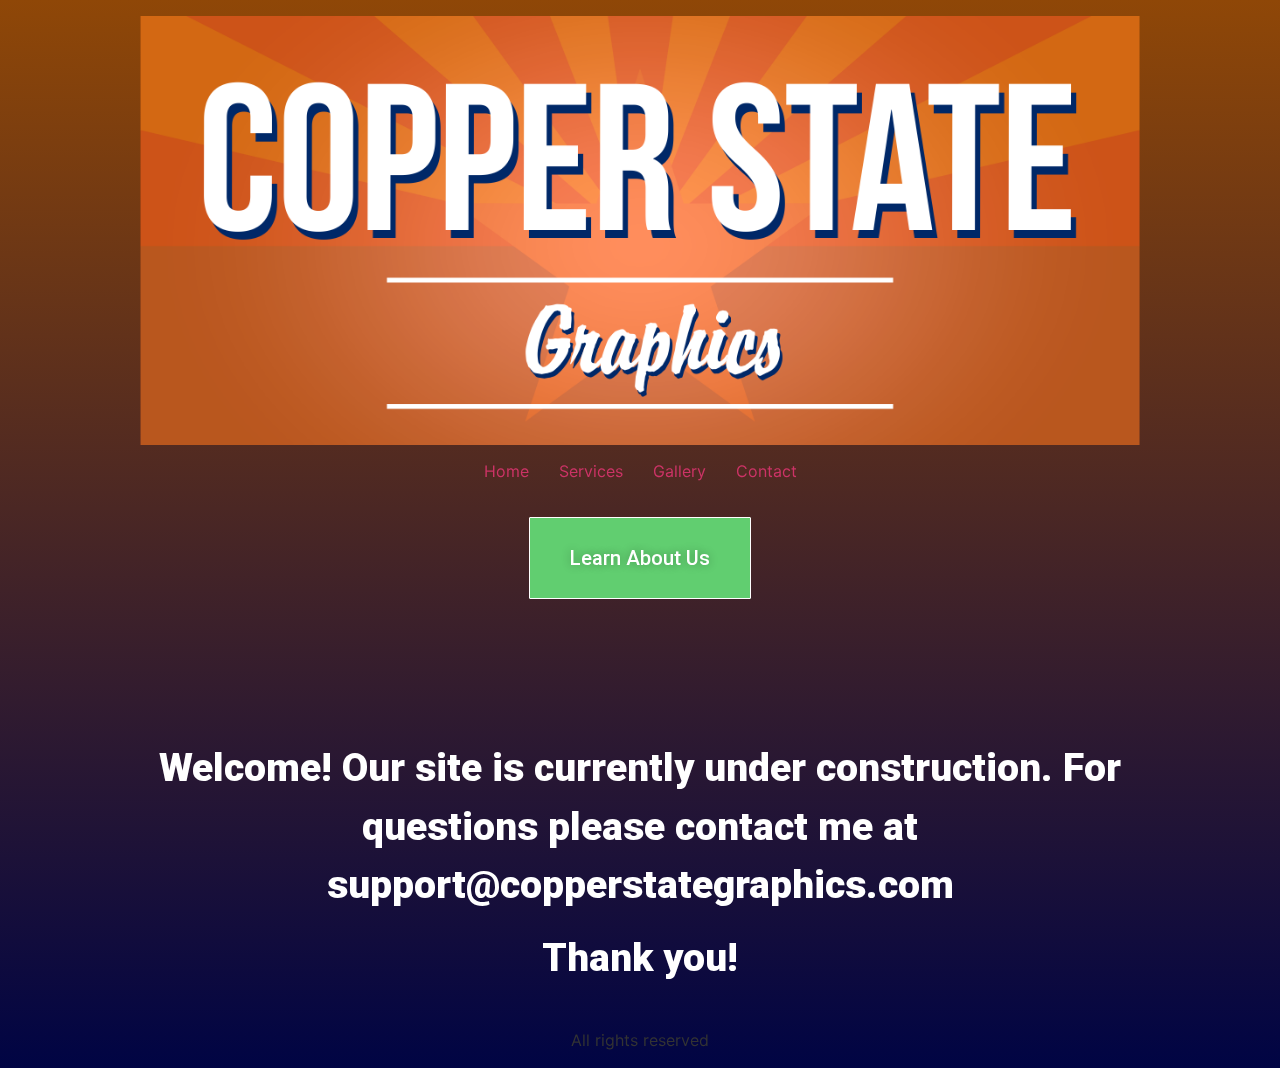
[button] (640, 558)
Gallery (679, 471)
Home (506, 471)
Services (591, 471)
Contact (766, 471)
